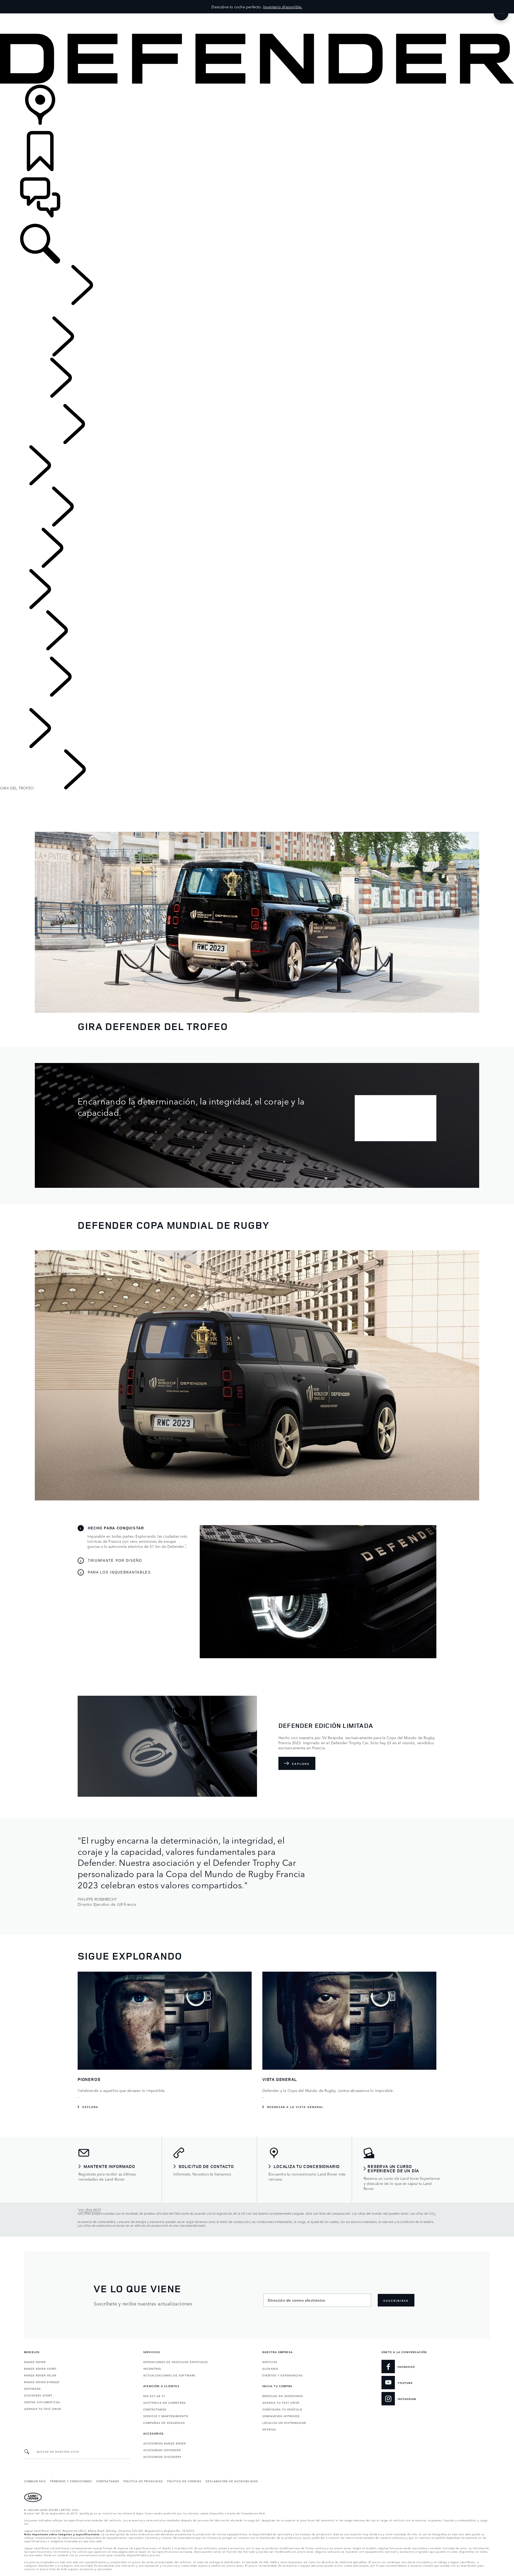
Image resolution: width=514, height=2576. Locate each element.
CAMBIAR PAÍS (35, 2481)
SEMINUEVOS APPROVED (281, 2416)
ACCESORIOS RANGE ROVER (165, 2443)
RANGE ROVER (35, 2362)
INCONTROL (152, 2368)
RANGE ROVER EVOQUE (42, 2382)
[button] (257, 16)
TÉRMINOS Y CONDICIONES (71, 2481)
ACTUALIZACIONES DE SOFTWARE (169, 2375)
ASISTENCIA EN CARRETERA (165, 2402)
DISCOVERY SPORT (38, 2395)
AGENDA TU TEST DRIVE (43, 2409)
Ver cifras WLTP (90, 2210)
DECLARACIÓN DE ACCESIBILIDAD (232, 2481)
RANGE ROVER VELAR (40, 2375)
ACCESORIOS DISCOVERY (162, 2457)
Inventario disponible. (283, 7)
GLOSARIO (270, 2368)
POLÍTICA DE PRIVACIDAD (143, 2481)
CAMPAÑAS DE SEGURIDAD (164, 2423)
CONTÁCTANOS (155, 2409)
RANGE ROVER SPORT (40, 2368)
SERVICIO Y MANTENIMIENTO (166, 2416)
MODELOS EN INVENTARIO (283, 2396)
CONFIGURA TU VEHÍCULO (282, 2409)
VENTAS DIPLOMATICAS (42, 2402)
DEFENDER (32, 2388)
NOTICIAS (270, 2362)
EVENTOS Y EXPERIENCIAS (283, 2375)
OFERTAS (269, 2429)
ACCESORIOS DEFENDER (162, 2450)
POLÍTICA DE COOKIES (184, 2481)
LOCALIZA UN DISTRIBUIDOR (284, 2423)
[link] (257, 108)
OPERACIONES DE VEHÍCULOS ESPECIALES (176, 2362)
